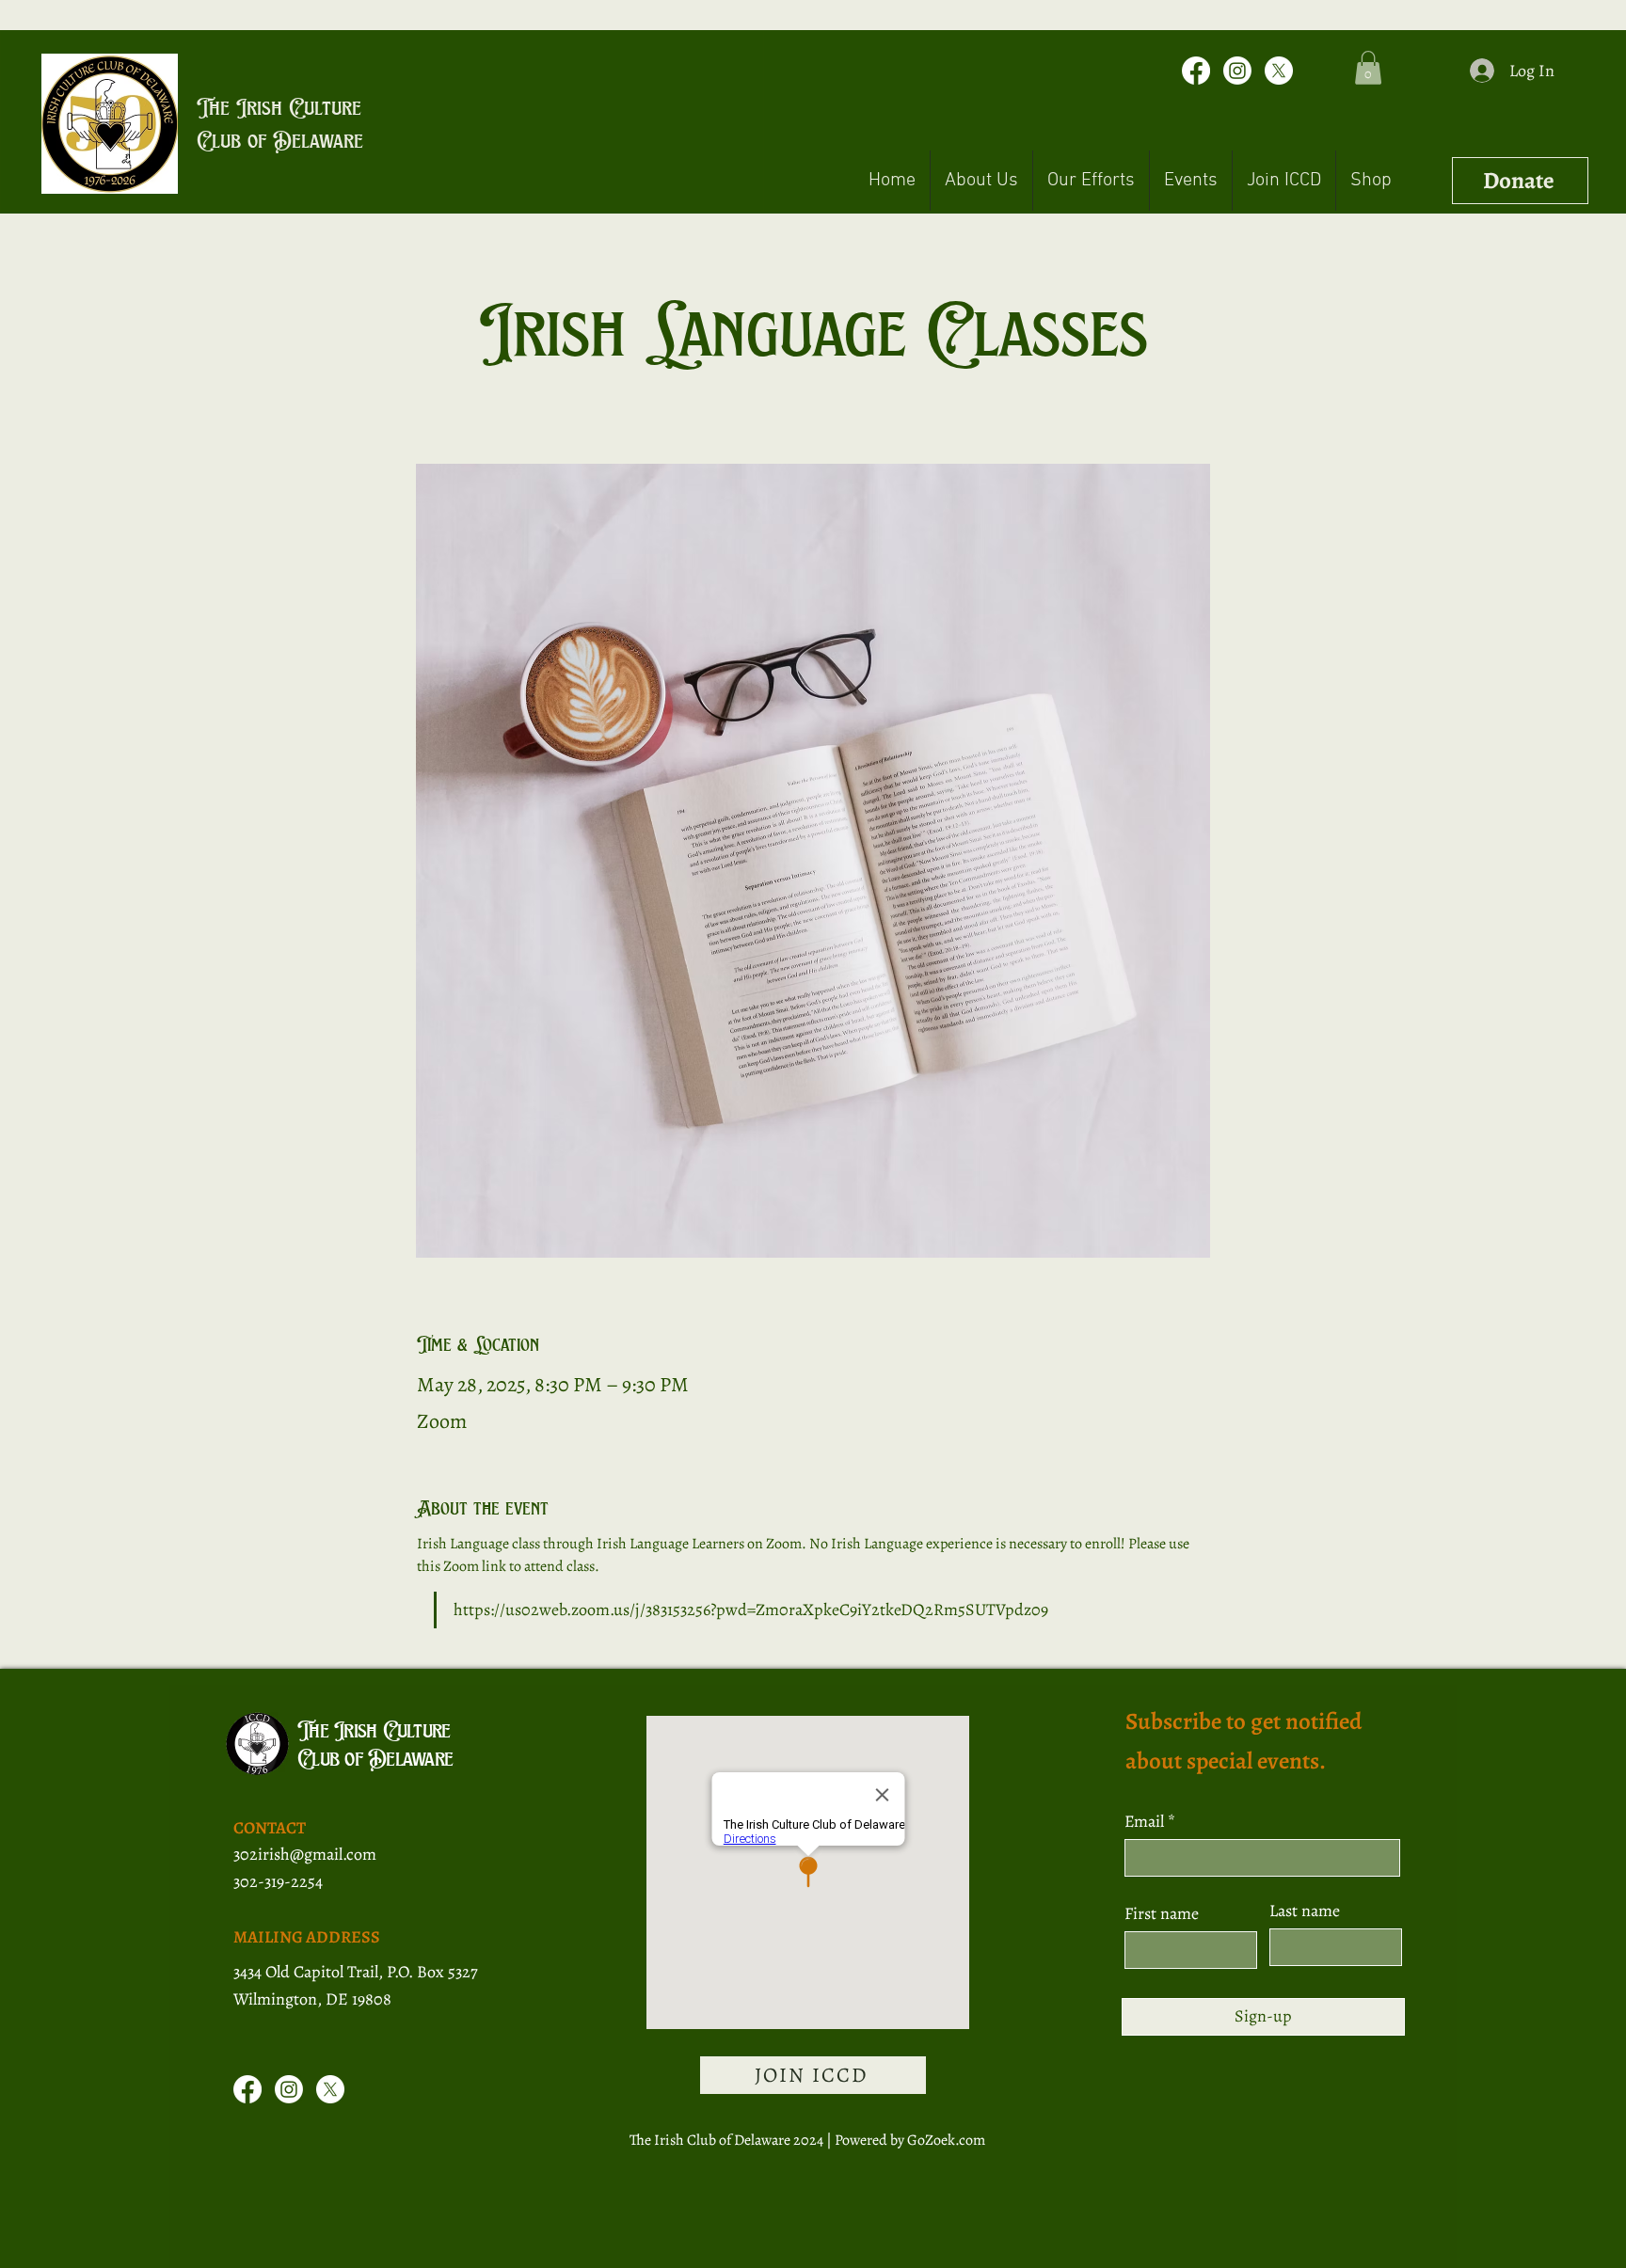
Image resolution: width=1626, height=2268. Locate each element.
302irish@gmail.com (305, 1854)
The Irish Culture (279, 107)
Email (1146, 1821)
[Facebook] (1196, 71)
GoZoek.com (946, 2140)
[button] (1368, 68)
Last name (1305, 1911)
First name (1162, 1913)
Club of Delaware (280, 140)
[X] (1279, 71)
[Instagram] (1237, 71)
